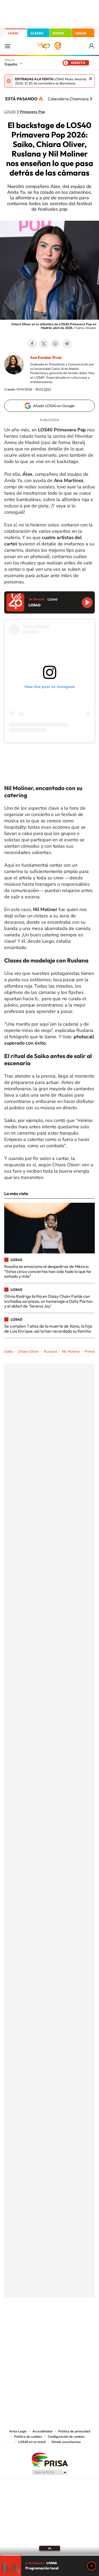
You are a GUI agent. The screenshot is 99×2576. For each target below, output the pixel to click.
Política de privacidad (74, 2431)
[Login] (92, 46)
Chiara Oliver (29, 1351)
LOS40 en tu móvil (32, 2442)
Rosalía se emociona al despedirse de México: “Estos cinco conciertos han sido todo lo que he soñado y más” (48, 1271)
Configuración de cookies (66, 2437)
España (11, 64)
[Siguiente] (91, 99)
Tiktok (29, 2324)
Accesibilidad (42, 2431)
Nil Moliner (71, 1351)
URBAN (81, 33)
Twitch (71, 2324)
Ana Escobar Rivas (46, 357)
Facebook (32, 344)
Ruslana (50, 1351)
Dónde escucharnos (66, 2442)
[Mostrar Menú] (7, 46)
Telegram (67, 344)
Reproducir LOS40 (87, 603)
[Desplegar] (49, 2548)
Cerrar (91, 79)
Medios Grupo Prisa (50, 2472)
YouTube (39, 2324)
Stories (81, 2324)
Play (92, 2566)
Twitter (44, 344)
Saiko (9, 1351)
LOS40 (13, 33)
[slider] (49, 2555)
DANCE (58, 33)
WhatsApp (55, 344)
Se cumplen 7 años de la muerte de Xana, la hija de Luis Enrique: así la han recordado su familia (48, 1328)
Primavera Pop (32, 112)
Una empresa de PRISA (50, 2459)
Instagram (18, 2324)
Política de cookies (28, 2437)
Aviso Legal (18, 2431)
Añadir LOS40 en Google (54, 406)
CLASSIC (37, 33)
